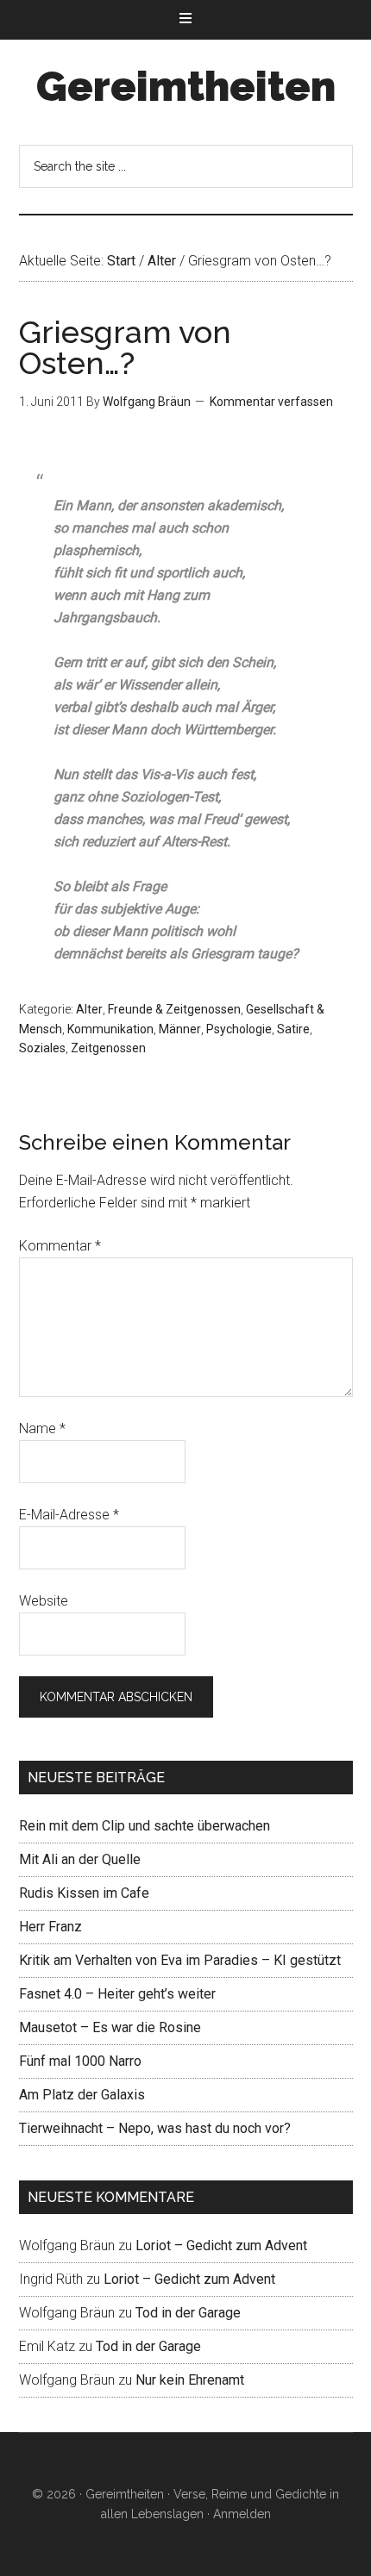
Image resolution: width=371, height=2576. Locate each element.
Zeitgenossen (108, 1048)
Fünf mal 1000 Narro (80, 2061)
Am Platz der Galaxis (82, 2095)
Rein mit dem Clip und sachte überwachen (145, 1826)
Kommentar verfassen (271, 402)
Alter (89, 1009)
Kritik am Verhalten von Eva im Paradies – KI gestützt (180, 1960)
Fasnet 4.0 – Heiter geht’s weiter (117, 1994)
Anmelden (242, 2514)
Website (44, 1601)
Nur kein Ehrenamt (190, 2380)
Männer (180, 1029)
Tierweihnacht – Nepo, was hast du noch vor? (155, 2128)
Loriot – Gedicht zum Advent (221, 2245)
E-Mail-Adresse (69, 1515)
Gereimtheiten (186, 86)
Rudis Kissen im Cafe (84, 1893)
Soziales (42, 1048)
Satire (293, 1029)
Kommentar (60, 1246)
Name (42, 1428)
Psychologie (239, 1029)
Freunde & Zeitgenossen (174, 1009)
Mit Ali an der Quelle (80, 1859)
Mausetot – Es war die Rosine (110, 2027)
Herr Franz (50, 1927)
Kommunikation (110, 1029)
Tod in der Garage (188, 2313)
